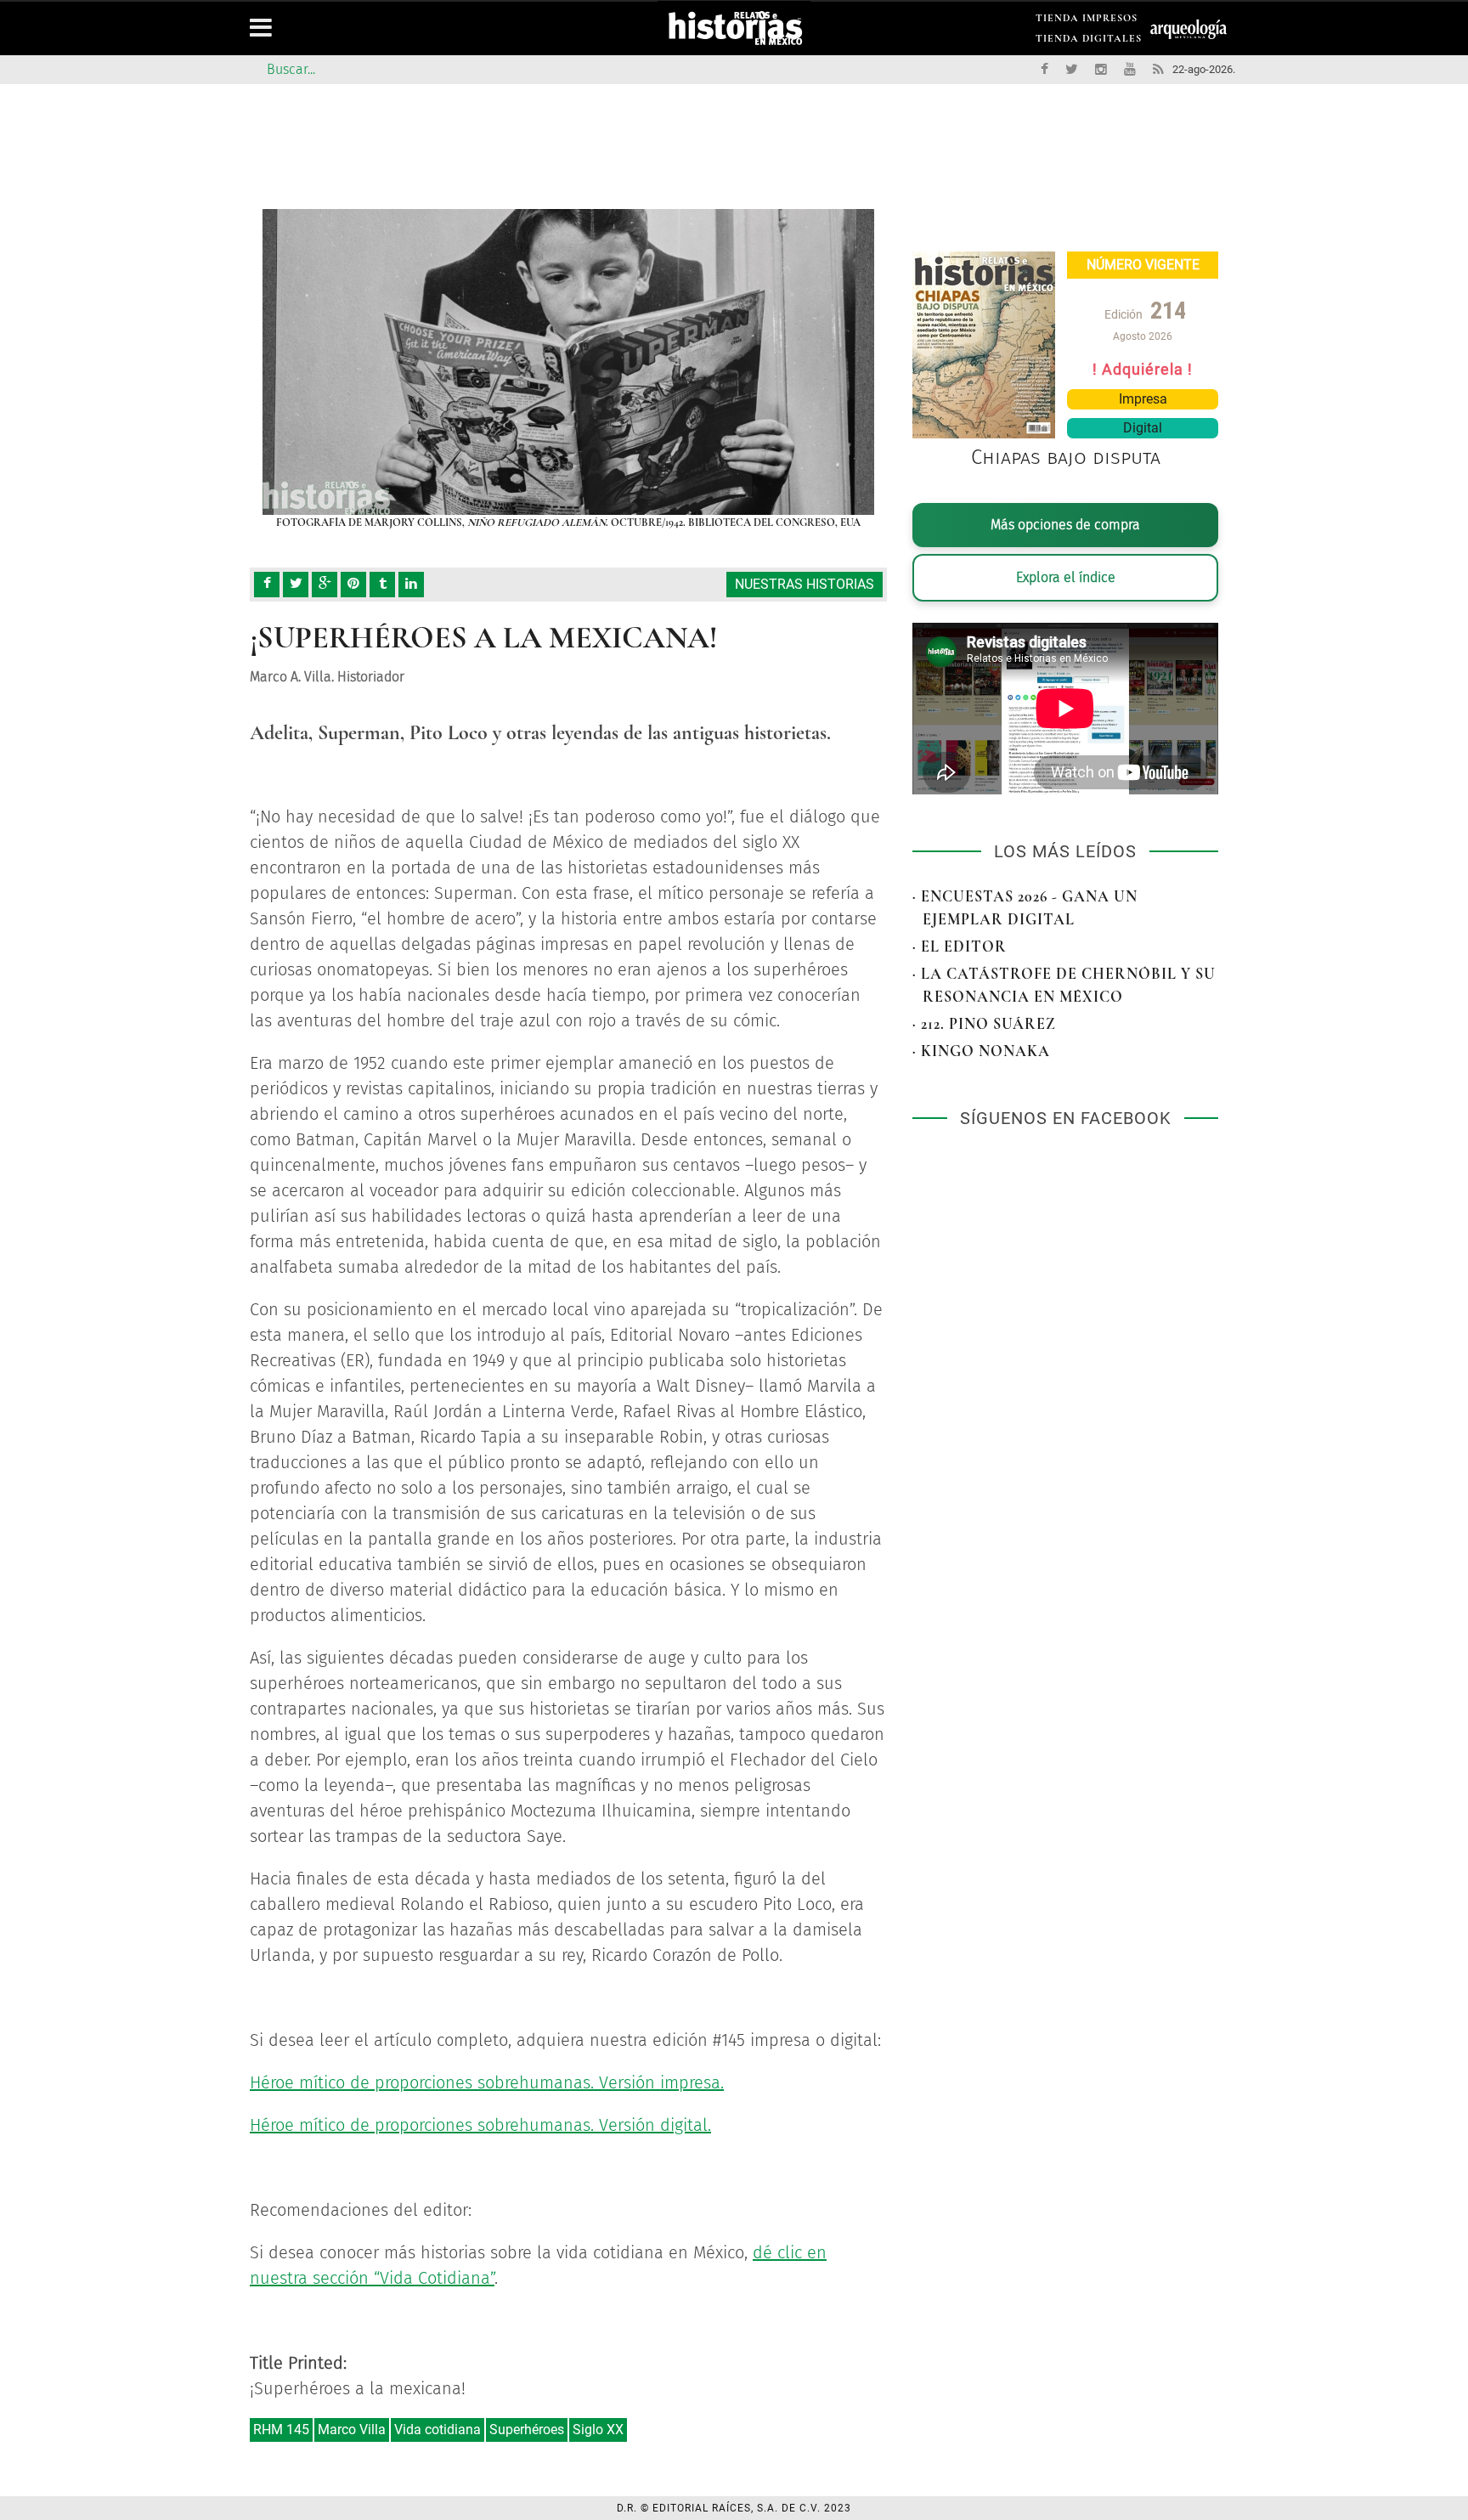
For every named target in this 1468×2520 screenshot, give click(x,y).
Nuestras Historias (805, 584)
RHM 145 (281, 2430)
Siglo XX (598, 2430)
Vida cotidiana (438, 2430)
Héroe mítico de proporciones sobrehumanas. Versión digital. (480, 2125)
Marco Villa (352, 2430)
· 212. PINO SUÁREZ (984, 1024)
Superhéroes (527, 2430)
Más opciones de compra (1065, 525)
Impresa (1143, 399)
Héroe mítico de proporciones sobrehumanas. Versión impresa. (487, 2082)
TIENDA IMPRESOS (1087, 21)
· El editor (960, 946)
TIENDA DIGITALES (1089, 41)
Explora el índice (1066, 577)
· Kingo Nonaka (981, 1051)
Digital (1143, 428)
